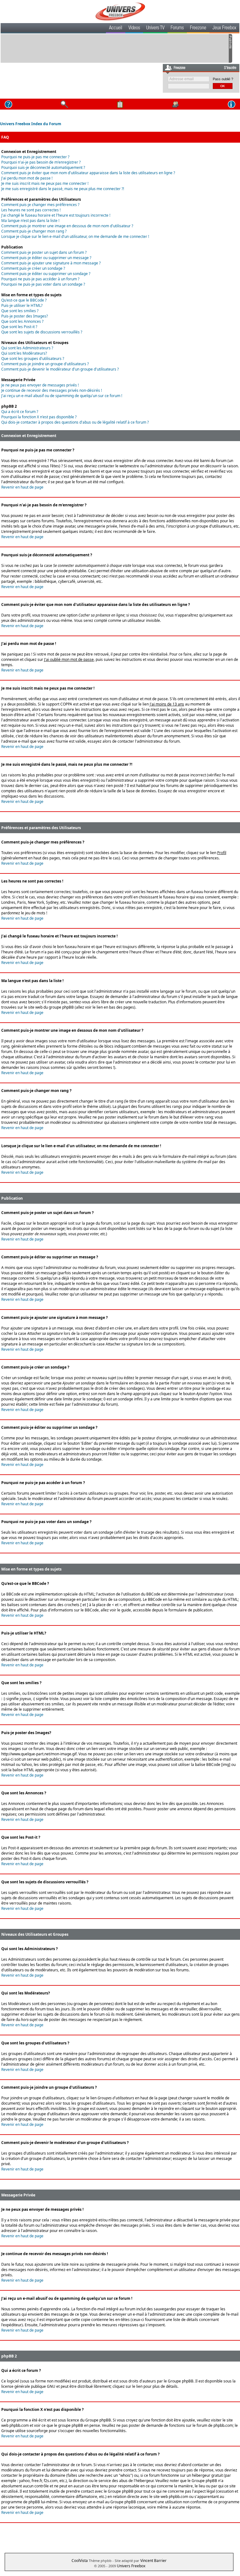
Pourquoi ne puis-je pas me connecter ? (35, 157)
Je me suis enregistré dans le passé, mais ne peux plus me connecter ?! (63, 189)
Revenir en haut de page (22, 487)
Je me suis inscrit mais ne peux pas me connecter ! (45, 183)
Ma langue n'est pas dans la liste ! (30, 221)
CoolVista (80, 2561)
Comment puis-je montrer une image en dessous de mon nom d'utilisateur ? (67, 226)
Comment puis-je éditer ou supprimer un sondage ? (46, 274)
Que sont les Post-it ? (19, 327)
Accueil (116, 28)
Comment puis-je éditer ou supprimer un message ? (46, 258)
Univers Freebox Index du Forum (31, 124)
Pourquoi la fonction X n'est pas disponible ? (39, 417)
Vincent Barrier (153, 2561)
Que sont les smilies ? (20, 311)
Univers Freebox (131, 2566)
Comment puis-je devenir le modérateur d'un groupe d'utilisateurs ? (60, 369)
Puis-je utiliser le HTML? (22, 305)
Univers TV (155, 28)
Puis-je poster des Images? (25, 316)
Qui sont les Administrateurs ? (27, 348)
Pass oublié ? (223, 79)
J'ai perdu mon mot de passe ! (27, 178)
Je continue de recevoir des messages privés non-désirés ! (52, 390)
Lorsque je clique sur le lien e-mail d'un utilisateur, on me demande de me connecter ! (75, 236)
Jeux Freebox (224, 28)
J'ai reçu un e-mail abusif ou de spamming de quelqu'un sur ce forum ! (62, 396)
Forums (177, 28)
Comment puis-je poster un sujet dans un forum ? (44, 252)
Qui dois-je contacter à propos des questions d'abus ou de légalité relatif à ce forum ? (75, 422)
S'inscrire (230, 68)
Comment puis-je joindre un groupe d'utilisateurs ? (45, 364)
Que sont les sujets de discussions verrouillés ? (42, 332)
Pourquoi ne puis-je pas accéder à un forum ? (40, 279)
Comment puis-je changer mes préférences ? (40, 205)
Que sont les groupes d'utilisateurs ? (33, 359)
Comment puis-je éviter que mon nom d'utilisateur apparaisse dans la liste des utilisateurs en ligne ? (88, 173)
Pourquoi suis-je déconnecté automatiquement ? (43, 167)
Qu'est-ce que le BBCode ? (24, 300)
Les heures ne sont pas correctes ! (31, 210)
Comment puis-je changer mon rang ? (34, 231)
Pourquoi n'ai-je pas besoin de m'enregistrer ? (41, 162)
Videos (134, 28)
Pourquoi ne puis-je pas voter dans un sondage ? (43, 284)
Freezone (198, 28)
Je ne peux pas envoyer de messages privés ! (40, 385)
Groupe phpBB (181, 2381)
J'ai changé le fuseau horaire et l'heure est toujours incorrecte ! (56, 215)
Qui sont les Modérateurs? (24, 353)
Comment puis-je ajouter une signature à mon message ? (51, 263)
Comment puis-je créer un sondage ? (33, 268)
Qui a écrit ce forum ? (20, 412)
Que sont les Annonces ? (22, 321)
